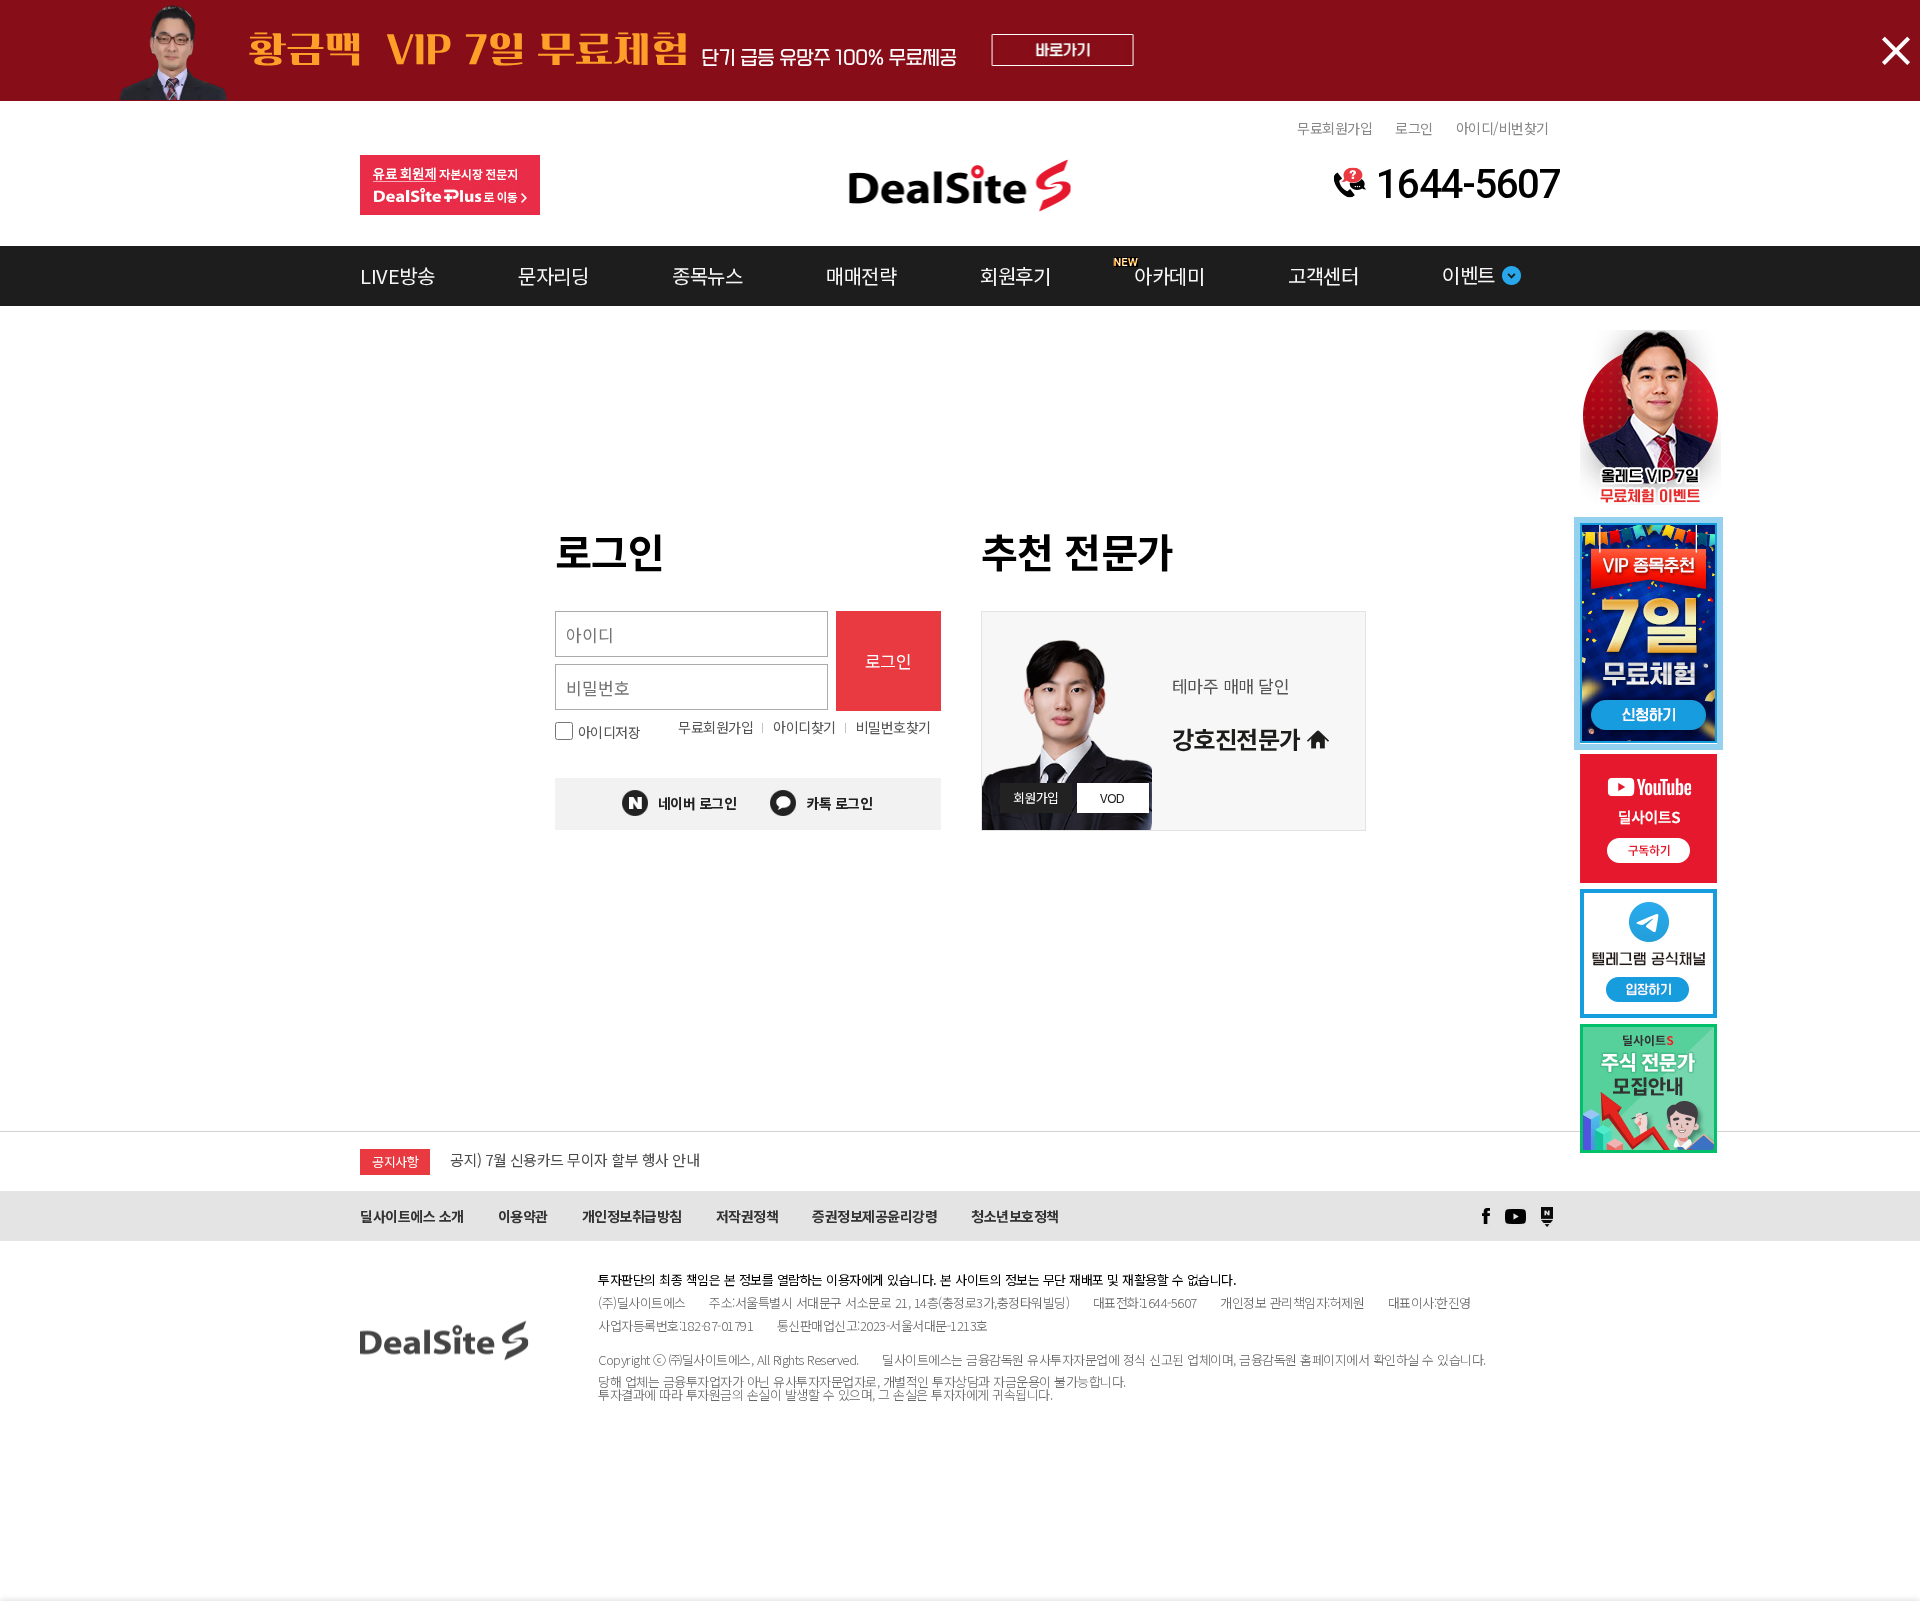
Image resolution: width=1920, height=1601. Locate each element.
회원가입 (1036, 797)
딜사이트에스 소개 (412, 1216)
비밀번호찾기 (893, 727)
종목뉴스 (707, 275)
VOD (1112, 797)
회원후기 (1015, 275)
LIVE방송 (397, 275)
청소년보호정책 (1015, 1216)
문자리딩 (553, 275)
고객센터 (1323, 275)
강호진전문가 (1236, 739)
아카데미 (1169, 275)
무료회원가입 (1334, 128)
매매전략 (861, 275)
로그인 (1414, 128)
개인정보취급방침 (632, 1216)
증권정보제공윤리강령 (874, 1216)
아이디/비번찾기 (1502, 128)
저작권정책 (747, 1216)
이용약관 (523, 1216)
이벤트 (1468, 274)
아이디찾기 (804, 727)
